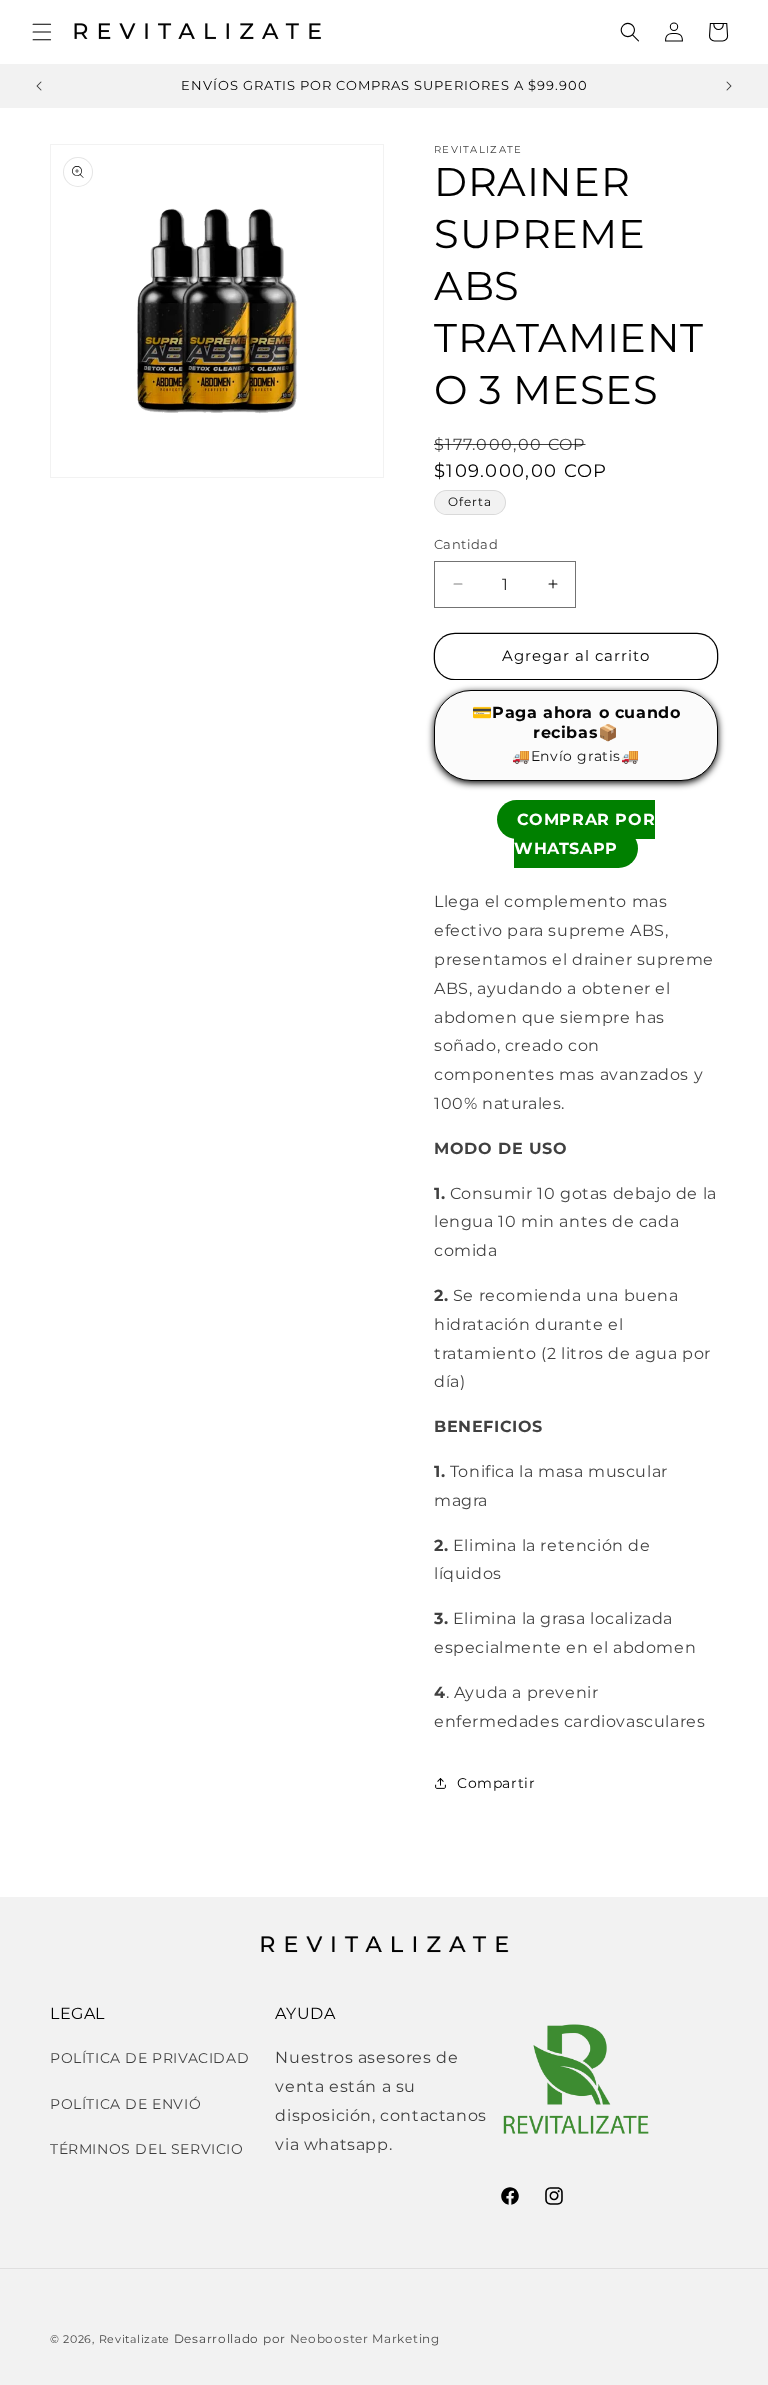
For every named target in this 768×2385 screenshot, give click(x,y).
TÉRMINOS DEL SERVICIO (147, 2149)
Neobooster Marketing (365, 2338)
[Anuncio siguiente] (729, 86)
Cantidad (466, 544)
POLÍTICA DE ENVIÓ (125, 2104)
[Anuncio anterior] (39, 86)
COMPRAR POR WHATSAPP (584, 834)
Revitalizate (134, 2339)
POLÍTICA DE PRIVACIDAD (149, 2058)
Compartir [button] (496, 1783)
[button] (42, 32)
